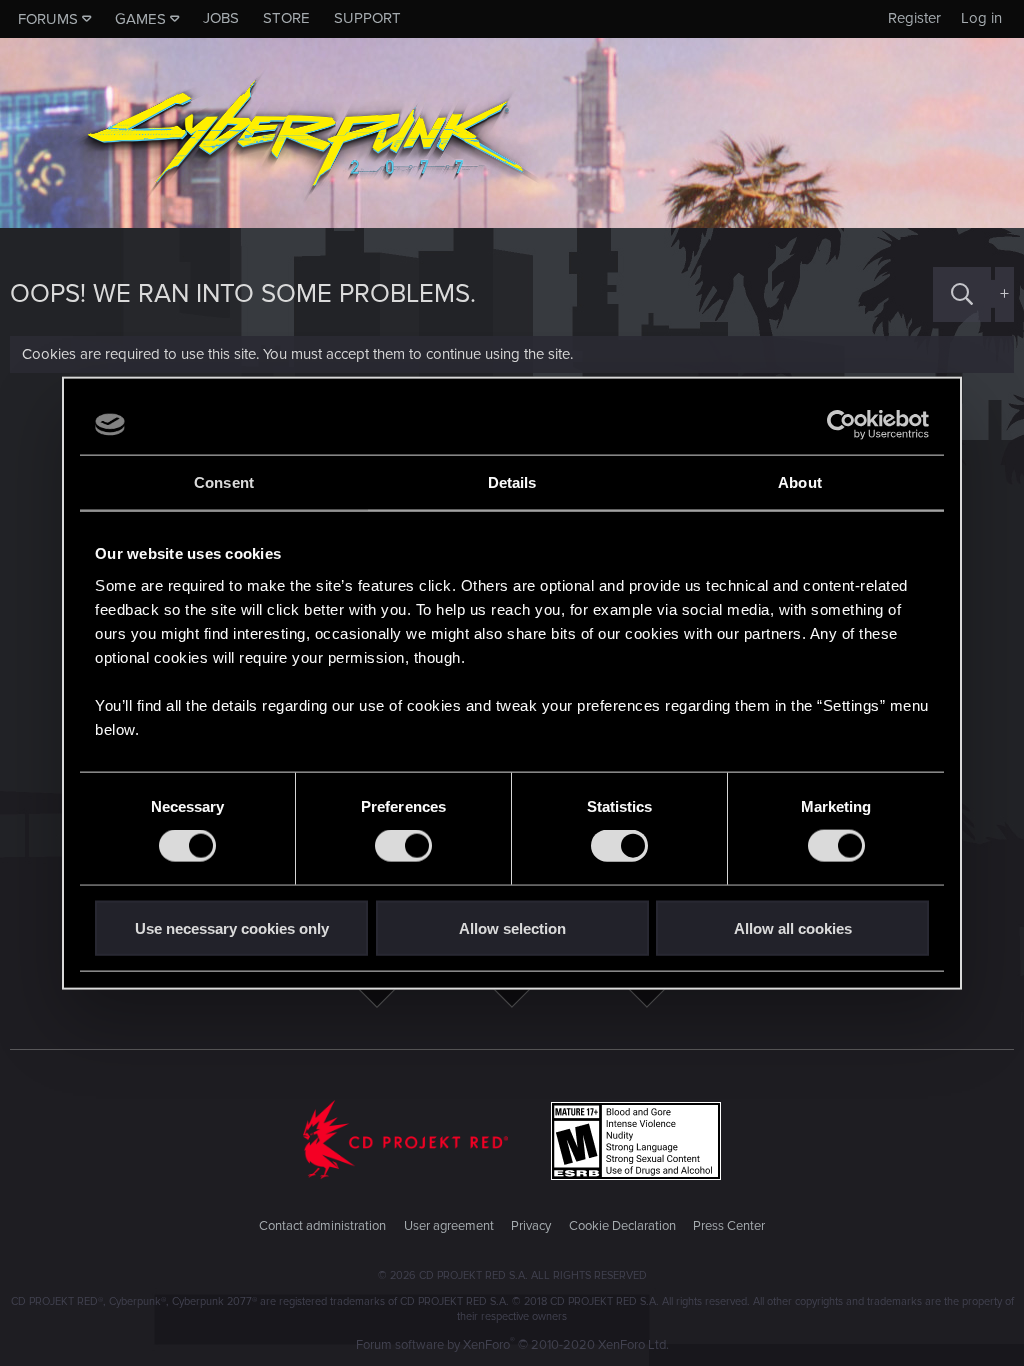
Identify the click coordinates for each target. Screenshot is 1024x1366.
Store (286, 18)
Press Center (729, 1226)
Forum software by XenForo (512, 1345)
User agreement (449, 1226)
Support (367, 18)
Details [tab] (512, 482)
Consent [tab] (224, 482)
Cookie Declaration (622, 1226)
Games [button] (140, 19)
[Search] (962, 294)
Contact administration (322, 1226)
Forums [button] (48, 19)
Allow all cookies (793, 927)
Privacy (531, 1226)
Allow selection (512, 927)
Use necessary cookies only (232, 927)
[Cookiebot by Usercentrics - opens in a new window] (841, 425)
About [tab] (800, 482)
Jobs (221, 18)
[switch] (403, 846)
